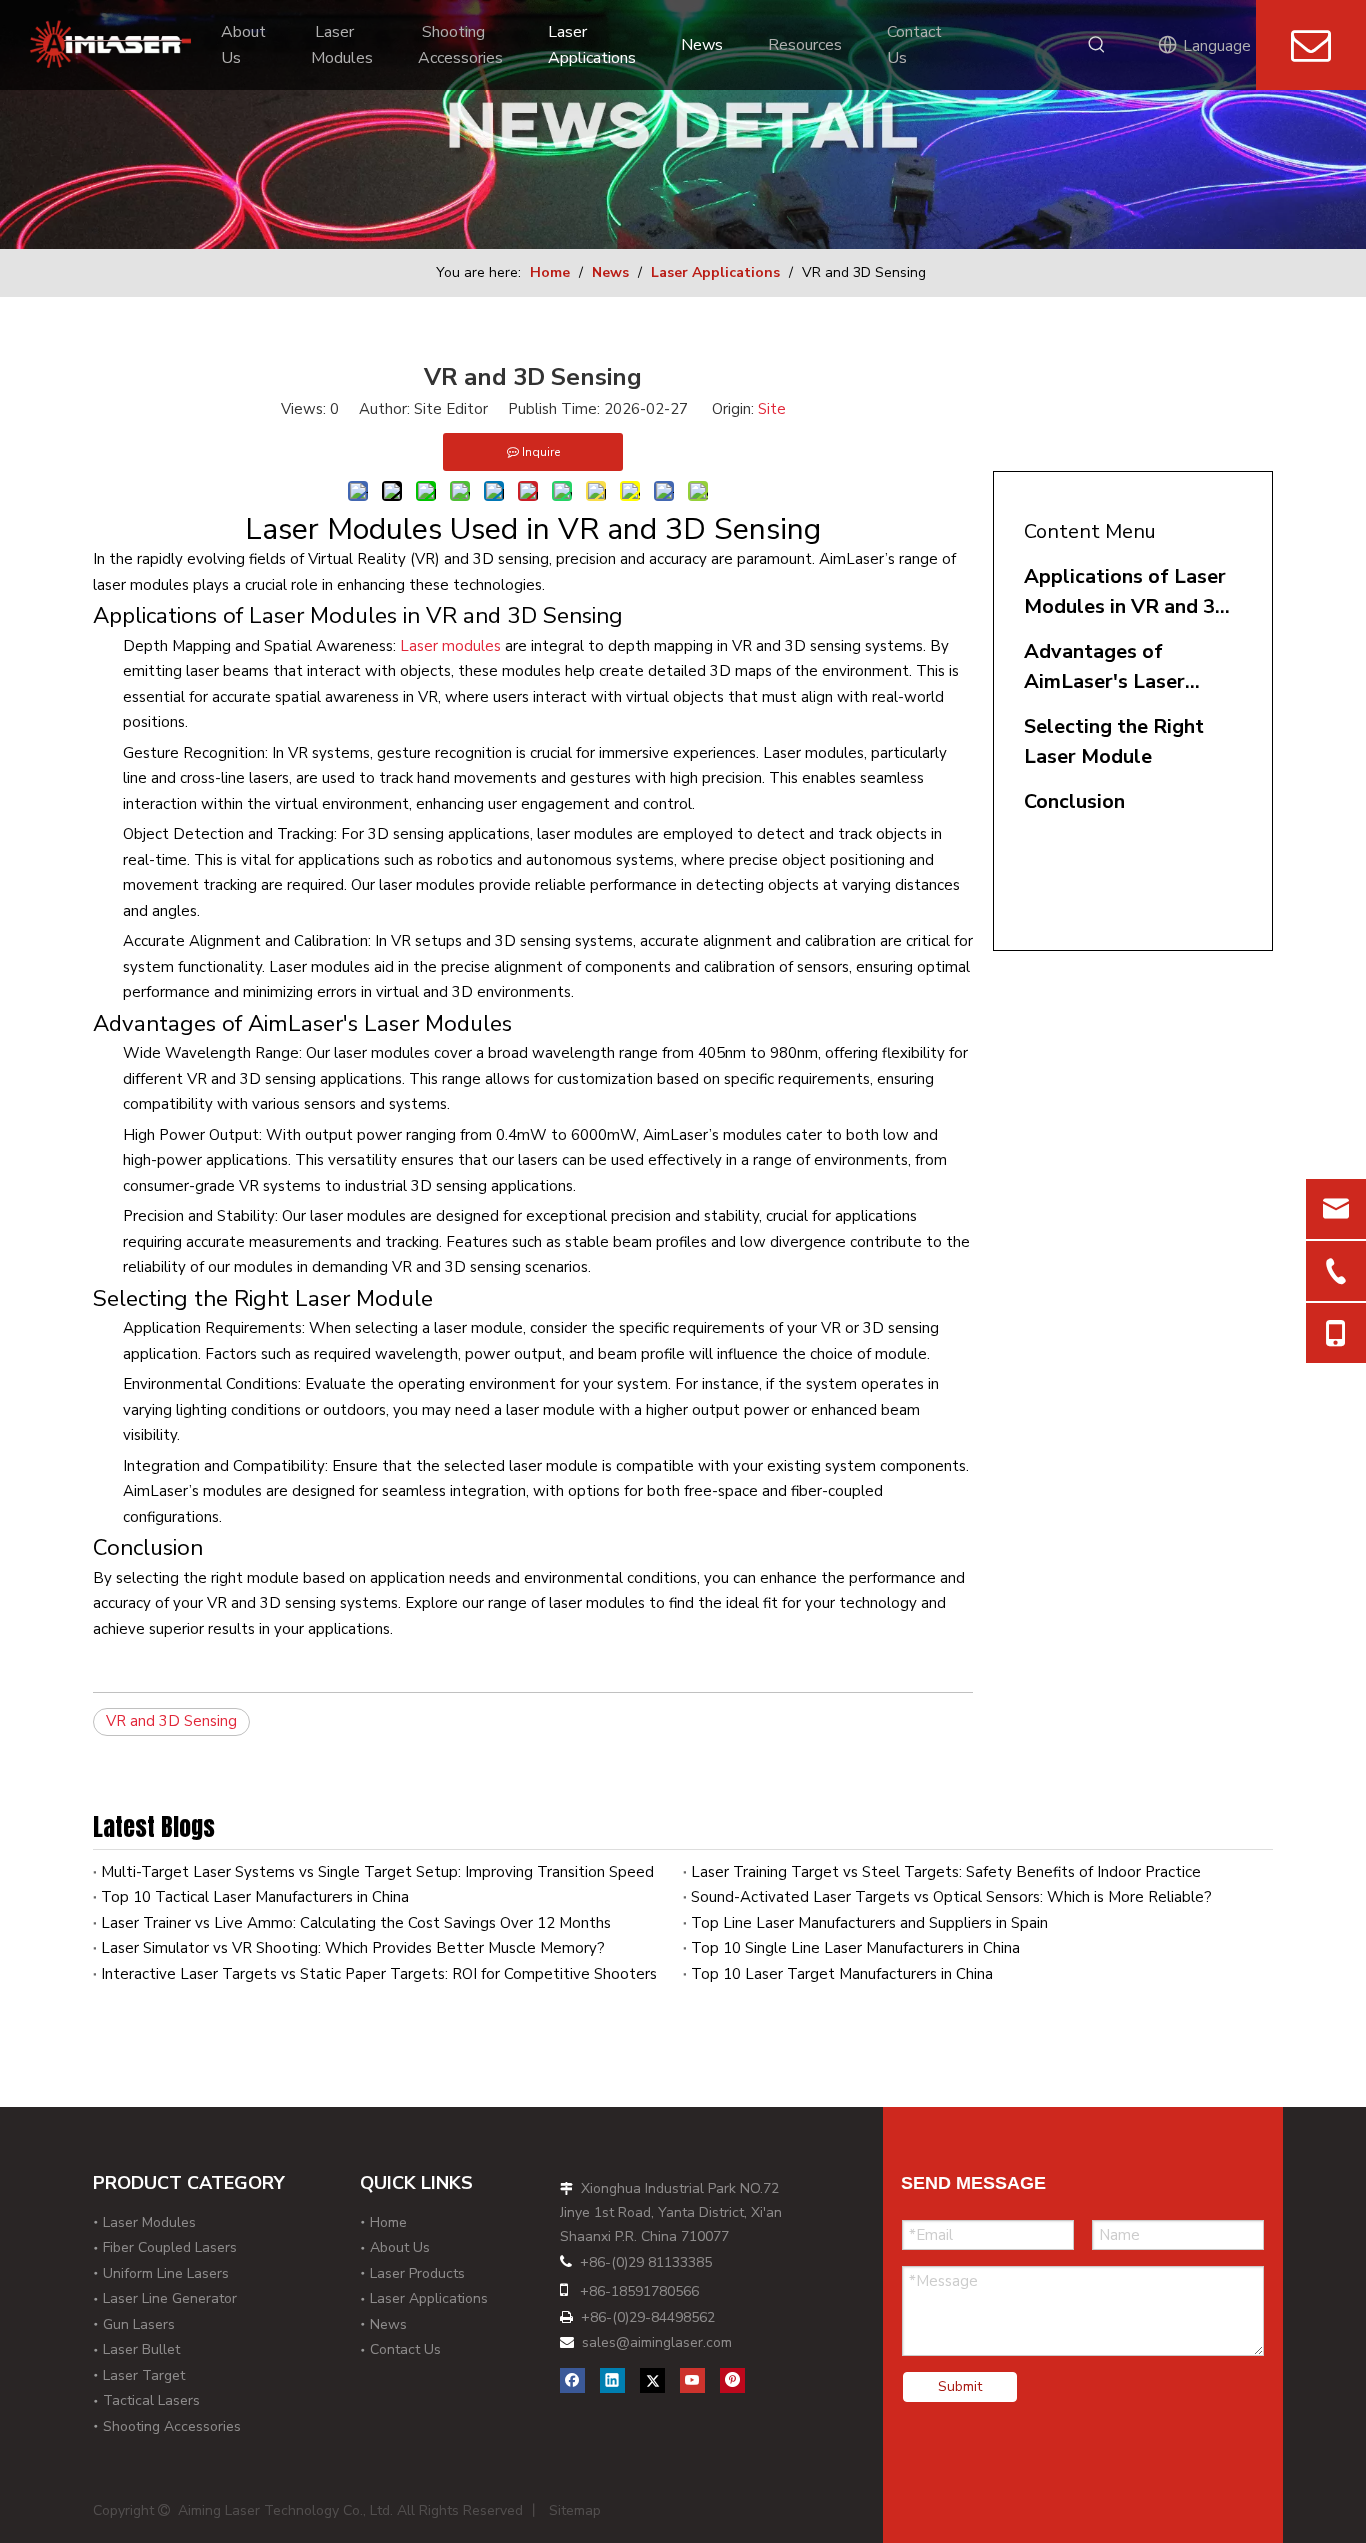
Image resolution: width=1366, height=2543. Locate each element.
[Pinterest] (732, 2379)
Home (388, 2222)
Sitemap (575, 2510)
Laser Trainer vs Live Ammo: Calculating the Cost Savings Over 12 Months (356, 1923)
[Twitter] (652, 2379)
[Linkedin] (612, 2379)
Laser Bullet (141, 2349)
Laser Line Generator (170, 2298)
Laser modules (450, 646)
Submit (960, 2386)
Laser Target (144, 2375)
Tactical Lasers (151, 2400)
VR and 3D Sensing (171, 1721)
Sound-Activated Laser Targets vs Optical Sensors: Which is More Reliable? (951, 1897)
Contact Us (405, 2349)
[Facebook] (572, 2379)
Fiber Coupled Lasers (170, 2247)
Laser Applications (429, 2298)
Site (772, 409)
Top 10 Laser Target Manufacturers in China (842, 1974)
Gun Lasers (139, 2324)
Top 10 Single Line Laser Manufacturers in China (855, 1948)
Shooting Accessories (172, 2426)
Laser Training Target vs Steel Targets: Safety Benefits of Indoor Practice (946, 1872)
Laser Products (417, 2273)
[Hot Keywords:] (1104, 44)
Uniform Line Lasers (166, 2273)
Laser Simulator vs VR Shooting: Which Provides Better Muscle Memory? (353, 1948)
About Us (400, 2247)
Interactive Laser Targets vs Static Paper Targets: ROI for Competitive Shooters (379, 1974)
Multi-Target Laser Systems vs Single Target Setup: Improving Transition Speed (377, 1872)
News (388, 2324)
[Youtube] (692, 2379)
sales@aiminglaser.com (657, 2342)
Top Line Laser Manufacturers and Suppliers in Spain (869, 1923)
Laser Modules (149, 2222)
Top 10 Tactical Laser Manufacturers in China (255, 1897)
